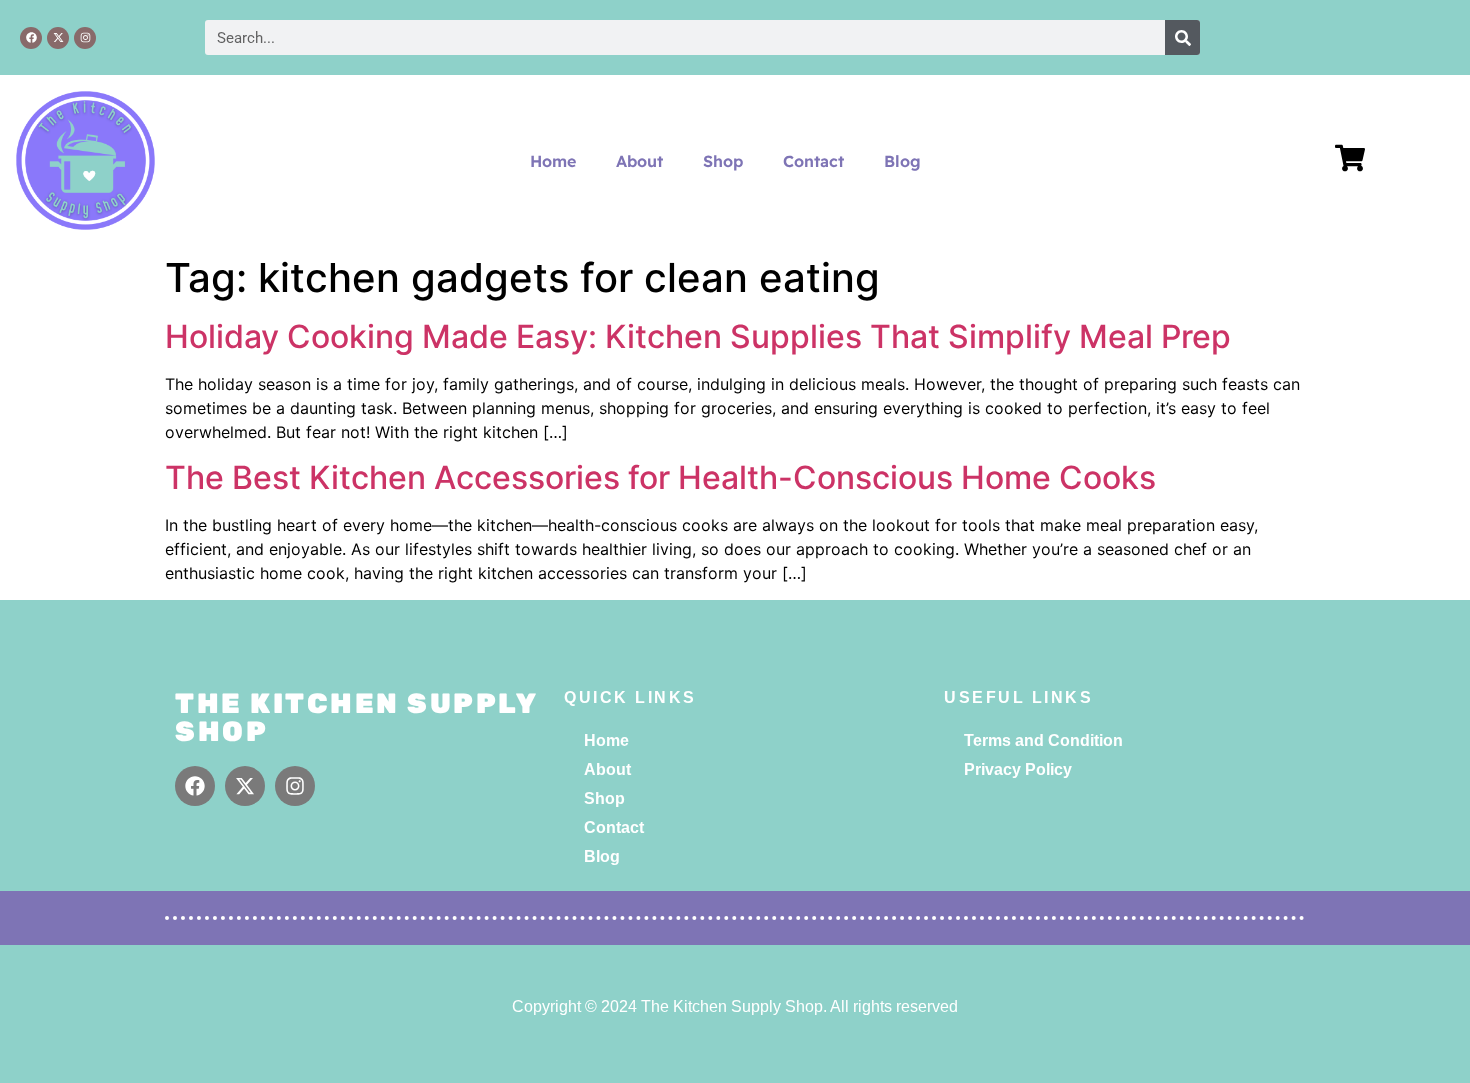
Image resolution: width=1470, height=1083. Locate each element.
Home (553, 161)
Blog (902, 161)
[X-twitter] (58, 38)
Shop (723, 161)
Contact (813, 161)
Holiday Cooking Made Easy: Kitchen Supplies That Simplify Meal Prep (698, 336)
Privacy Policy (1018, 769)
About (639, 161)
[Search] (1182, 37)
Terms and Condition (1043, 740)
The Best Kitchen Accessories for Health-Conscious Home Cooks (660, 477)
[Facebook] (31, 38)
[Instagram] (85, 38)
